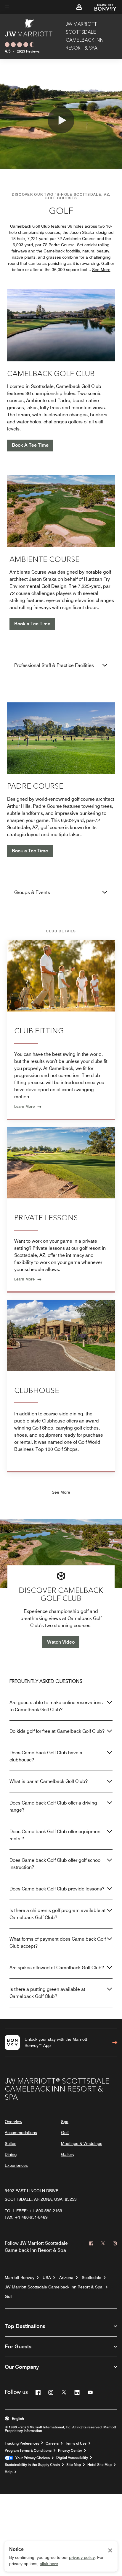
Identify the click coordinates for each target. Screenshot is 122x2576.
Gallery (68, 2154)
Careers (52, 2443)
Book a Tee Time (32, 624)
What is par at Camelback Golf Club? (49, 1781)
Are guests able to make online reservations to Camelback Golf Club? (56, 1706)
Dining (11, 2154)
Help (9, 2472)
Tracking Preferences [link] (22, 2443)
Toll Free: (33, 2211)
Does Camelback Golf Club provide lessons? (57, 1889)
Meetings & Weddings (82, 2143)
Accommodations (21, 2133)
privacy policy (82, 2557)
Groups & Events (32, 892)
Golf (65, 2133)
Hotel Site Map (99, 2465)
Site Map (74, 2465)
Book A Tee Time (30, 445)
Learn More (24, 1106)
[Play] (61, 120)
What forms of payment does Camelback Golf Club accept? (58, 1943)
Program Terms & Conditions (28, 2451)
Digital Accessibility (72, 2458)
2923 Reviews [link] (28, 51)
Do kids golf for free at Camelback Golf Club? (57, 1731)
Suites (11, 2143)
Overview (13, 2122)
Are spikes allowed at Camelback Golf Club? (57, 1968)
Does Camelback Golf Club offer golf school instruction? (56, 1864)
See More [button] (101, 270)
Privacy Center (70, 2451)
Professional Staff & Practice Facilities (54, 665)
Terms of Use (76, 2443)
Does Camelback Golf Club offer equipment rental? (56, 1835)
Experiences (16, 2165)
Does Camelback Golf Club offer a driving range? (53, 1806)
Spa (65, 2122)
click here (49, 2564)
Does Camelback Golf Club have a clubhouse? (46, 1756)
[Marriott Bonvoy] (102, 7)
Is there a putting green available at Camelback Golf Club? (47, 1993)
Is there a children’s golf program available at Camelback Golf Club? (58, 1914)
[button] (79, 7)
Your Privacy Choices (32, 2458)
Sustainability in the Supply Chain (32, 2465)
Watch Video (61, 1642)
